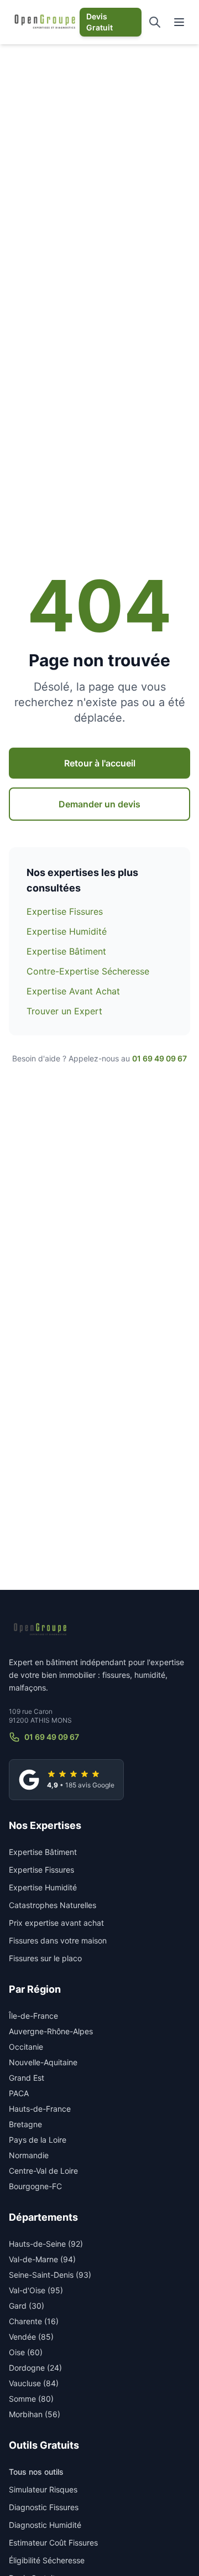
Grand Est (27, 2078)
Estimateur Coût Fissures (53, 2543)
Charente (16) (34, 2321)
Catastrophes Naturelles (53, 1905)
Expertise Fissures (65, 911)
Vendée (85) (31, 2337)
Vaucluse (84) (34, 2383)
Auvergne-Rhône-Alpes (51, 2031)
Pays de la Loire (38, 2140)
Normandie (29, 2155)
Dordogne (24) (35, 2368)
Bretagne (25, 2124)
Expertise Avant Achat (73, 991)
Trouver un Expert (64, 1011)
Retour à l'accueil (100, 763)
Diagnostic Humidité (45, 2525)
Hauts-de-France (40, 2109)
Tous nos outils (36, 2472)
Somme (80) (31, 2399)
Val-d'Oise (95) (36, 2290)
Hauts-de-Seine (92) (46, 2244)
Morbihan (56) (35, 2414)
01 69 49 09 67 (159, 1058)
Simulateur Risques (43, 2489)
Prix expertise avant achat (56, 1923)
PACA (19, 2093)
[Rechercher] (155, 22)
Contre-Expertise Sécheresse (88, 971)
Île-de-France (33, 2016)
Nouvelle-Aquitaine (43, 2062)
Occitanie (26, 2047)
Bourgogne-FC (35, 2186)
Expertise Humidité (67, 931)
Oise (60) (26, 2352)
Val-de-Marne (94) (42, 2259)
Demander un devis (99, 804)
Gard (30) (27, 2306)
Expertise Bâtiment (66, 951)
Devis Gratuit (99, 22)
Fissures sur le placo (45, 1958)
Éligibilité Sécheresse (47, 2560)
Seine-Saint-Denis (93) (50, 2275)
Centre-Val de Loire (43, 2171)
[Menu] (179, 22)
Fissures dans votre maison (58, 1940)
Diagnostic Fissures (44, 2507)
